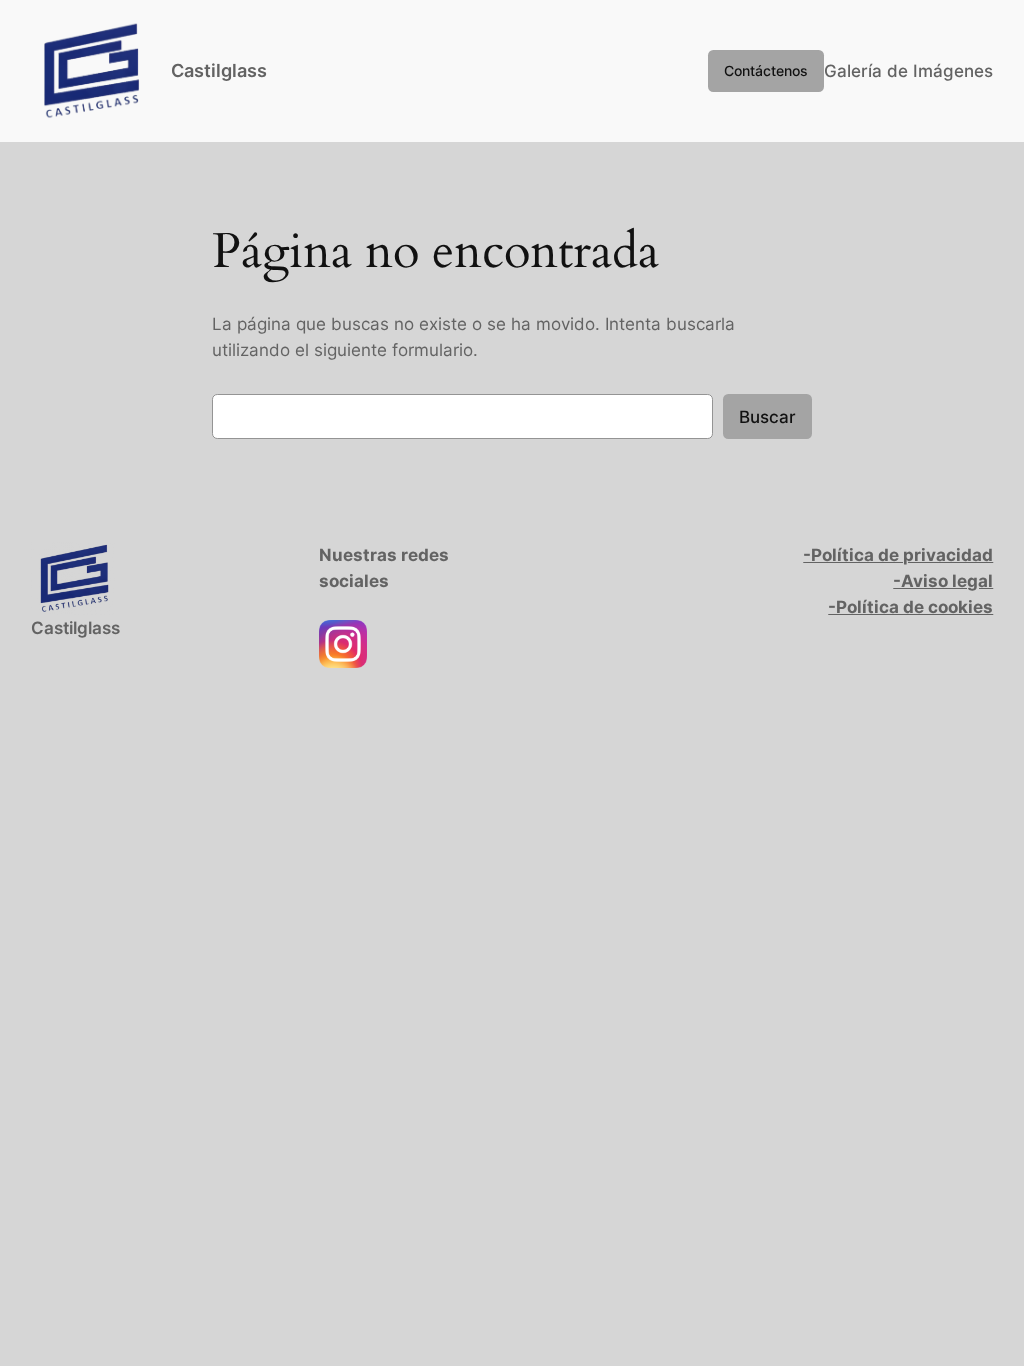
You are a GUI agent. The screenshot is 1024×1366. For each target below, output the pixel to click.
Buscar (767, 417)
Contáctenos (766, 70)
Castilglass (219, 70)
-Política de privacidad (898, 555)
